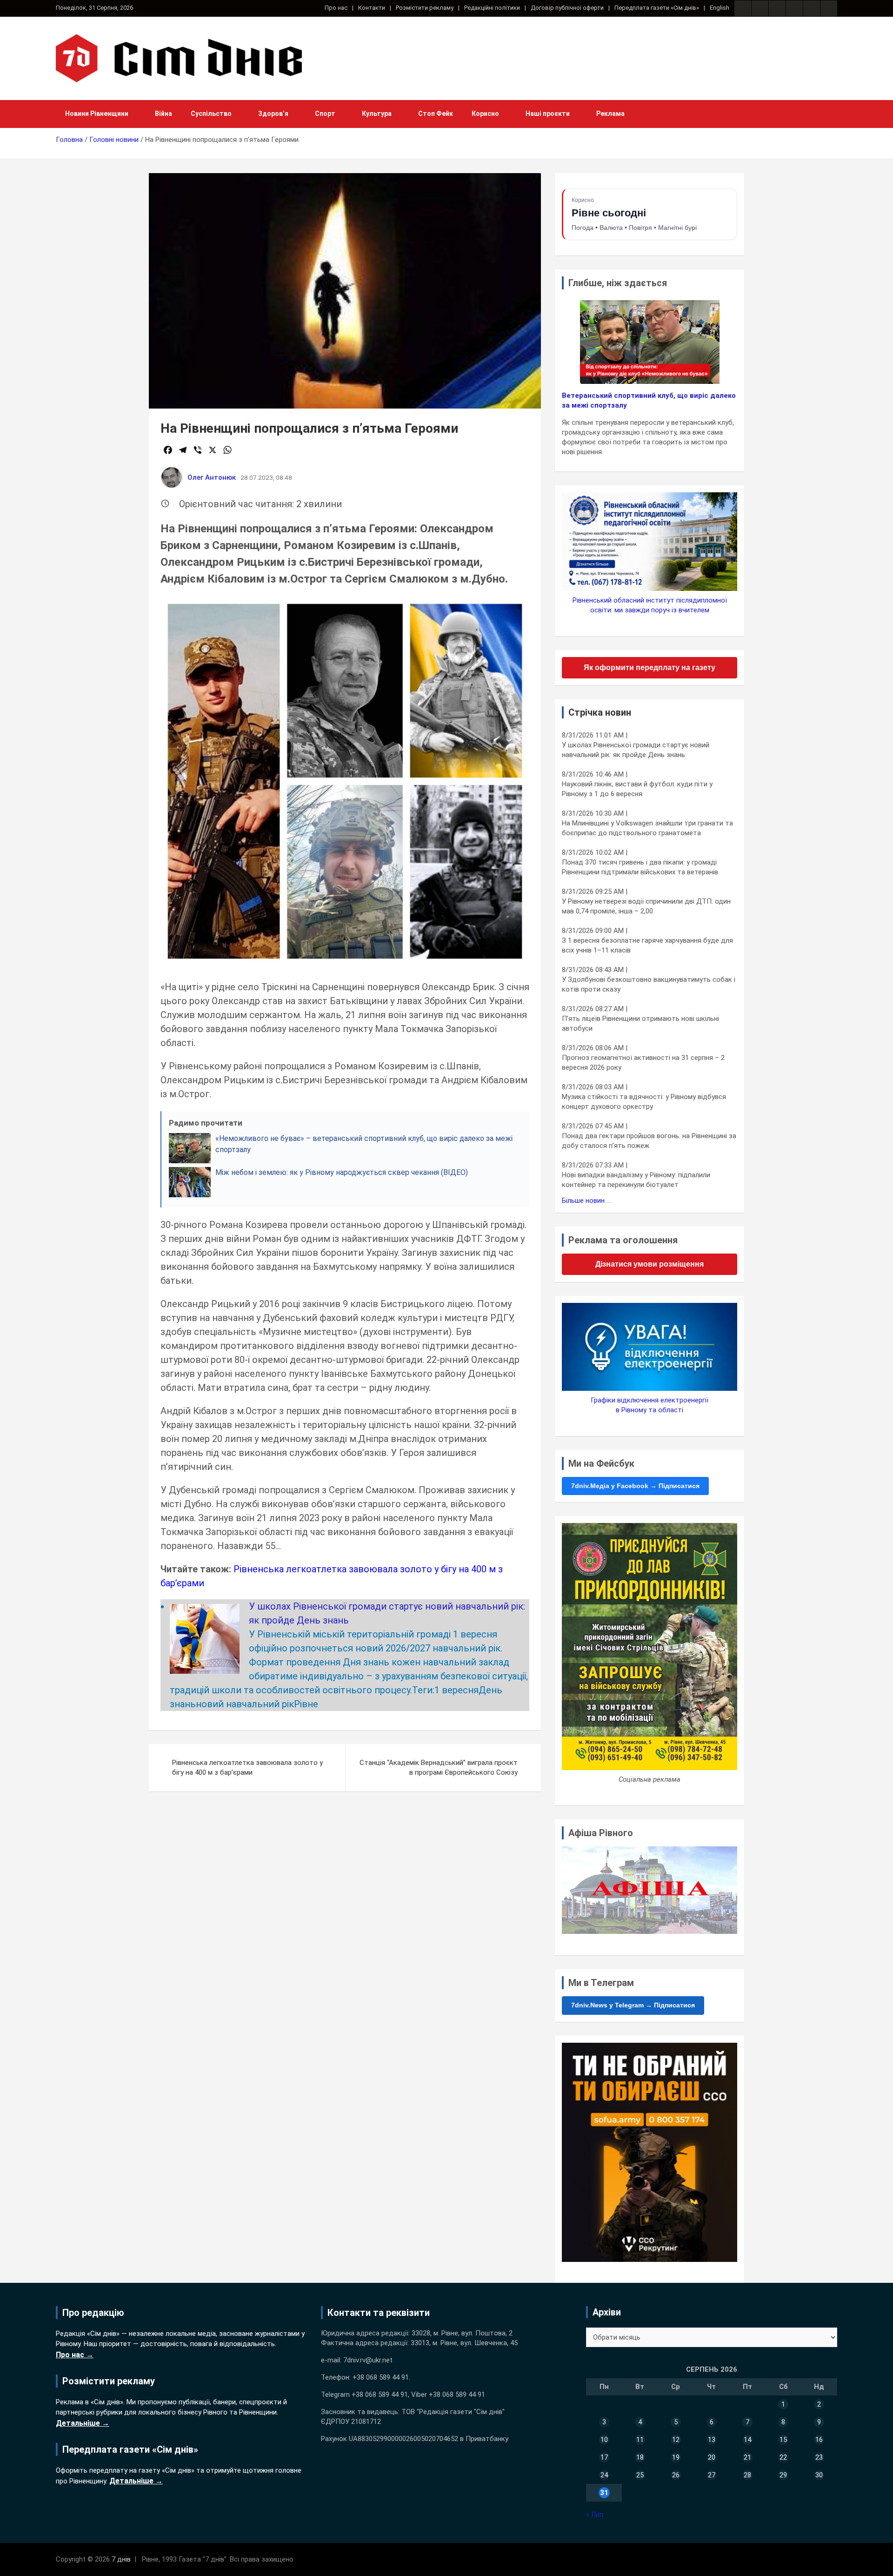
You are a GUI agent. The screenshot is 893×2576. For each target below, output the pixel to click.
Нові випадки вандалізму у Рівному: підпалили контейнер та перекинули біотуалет (636, 1180)
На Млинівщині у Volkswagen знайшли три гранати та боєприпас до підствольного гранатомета (647, 828)
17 (604, 2457)
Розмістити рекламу (425, 8)
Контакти (372, 8)
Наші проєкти (548, 114)
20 (712, 2457)
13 (712, 2440)
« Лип (595, 2515)
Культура (377, 114)
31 (604, 2493)
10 (604, 2440)
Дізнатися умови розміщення (650, 1264)
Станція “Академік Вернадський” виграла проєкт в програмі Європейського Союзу (439, 1768)
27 (712, 2475)
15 (783, 2440)
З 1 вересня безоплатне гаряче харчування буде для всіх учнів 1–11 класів (647, 945)
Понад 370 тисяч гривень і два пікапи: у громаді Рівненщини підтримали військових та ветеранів (640, 867)
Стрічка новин (600, 712)
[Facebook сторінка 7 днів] (743, 8)
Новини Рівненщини (97, 114)
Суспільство (211, 114)
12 (676, 2440)
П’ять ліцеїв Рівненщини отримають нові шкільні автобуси (640, 1023)
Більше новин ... (586, 1201)
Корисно (485, 114)
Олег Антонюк (212, 477)
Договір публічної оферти (567, 8)
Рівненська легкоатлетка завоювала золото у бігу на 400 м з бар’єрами (247, 1768)
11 (640, 2440)
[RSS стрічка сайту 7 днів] (777, 8)
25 (640, 2475)
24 (604, 2475)
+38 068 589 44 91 (381, 2377)
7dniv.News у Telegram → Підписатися (633, 2005)
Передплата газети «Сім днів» (657, 8)
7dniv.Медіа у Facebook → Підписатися (635, 1486)
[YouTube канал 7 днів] (829, 8)
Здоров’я (273, 114)
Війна (163, 114)
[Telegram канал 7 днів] (812, 8)
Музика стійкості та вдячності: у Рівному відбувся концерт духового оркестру (644, 1102)
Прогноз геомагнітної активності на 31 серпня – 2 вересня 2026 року (643, 1063)
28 (747, 2475)
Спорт (325, 114)
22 (783, 2457)
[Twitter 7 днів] (794, 8)
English (720, 8)
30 (819, 2475)
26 (676, 2475)
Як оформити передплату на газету (650, 667)
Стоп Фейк (436, 114)
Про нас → (75, 2355)
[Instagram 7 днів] (760, 8)
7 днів (121, 2559)
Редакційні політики (492, 8)
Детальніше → (83, 2423)
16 (819, 2440)
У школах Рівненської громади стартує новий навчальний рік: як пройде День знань (636, 750)
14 (747, 2440)
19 (676, 2457)
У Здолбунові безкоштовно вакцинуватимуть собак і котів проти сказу (649, 984)
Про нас (336, 8)
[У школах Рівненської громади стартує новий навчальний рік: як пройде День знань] (205, 1611)
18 (640, 2457)
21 (747, 2457)
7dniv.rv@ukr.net (368, 2360)
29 (783, 2475)
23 (819, 2457)
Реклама (610, 114)
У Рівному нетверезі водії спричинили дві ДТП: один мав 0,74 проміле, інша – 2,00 (646, 906)
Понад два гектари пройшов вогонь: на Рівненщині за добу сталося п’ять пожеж (649, 1141)
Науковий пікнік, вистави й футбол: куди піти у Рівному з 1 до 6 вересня (637, 789)
